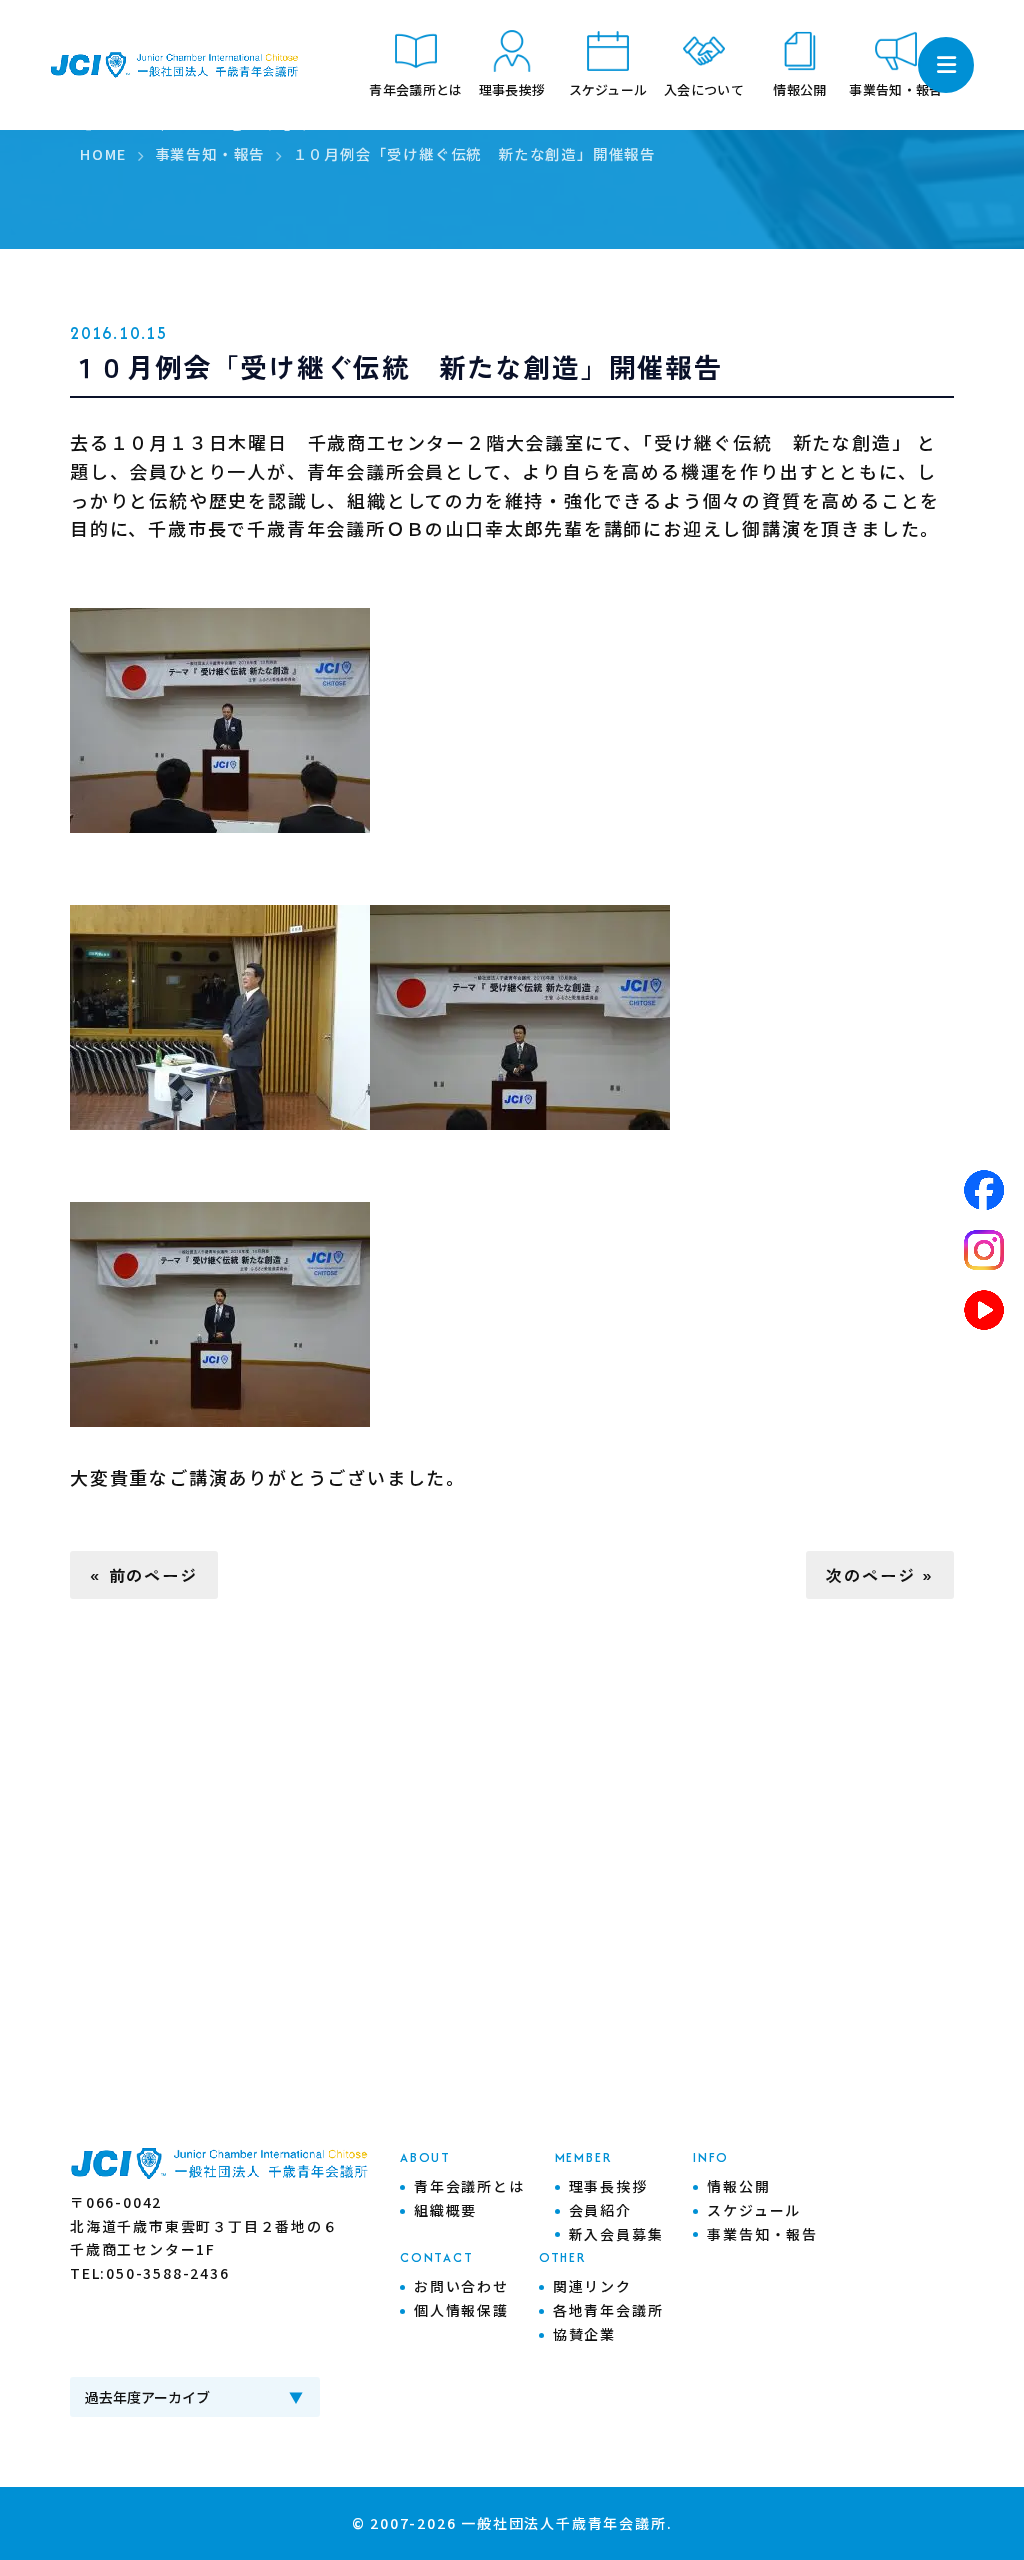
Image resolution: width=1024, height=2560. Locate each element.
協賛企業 (584, 2334)
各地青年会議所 (608, 2310)
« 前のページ (144, 1575)
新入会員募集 (616, 2234)
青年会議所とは (469, 2186)
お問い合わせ (461, 2286)
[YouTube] (984, 1310)
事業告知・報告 (762, 2234)
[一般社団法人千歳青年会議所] (175, 65)
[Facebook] (984, 1190)
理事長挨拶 (608, 2186)
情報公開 (738, 2186)
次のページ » (880, 1575)
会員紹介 (600, 2210)
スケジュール (754, 2210)
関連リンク (592, 2286)
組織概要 (445, 2210)
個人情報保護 (461, 2310)
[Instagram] (984, 1250)
